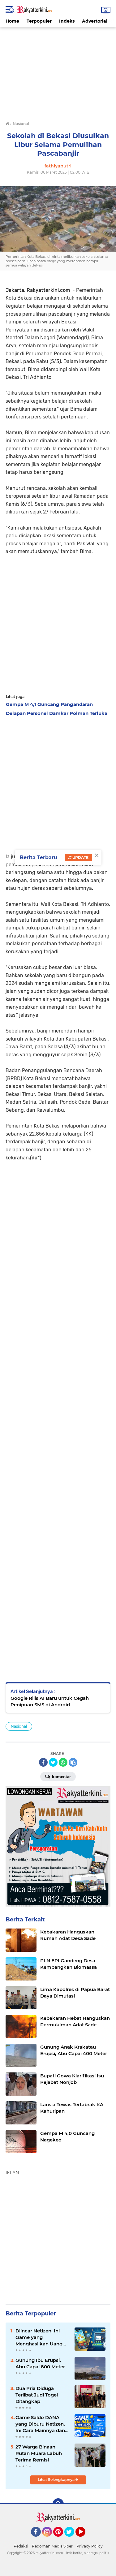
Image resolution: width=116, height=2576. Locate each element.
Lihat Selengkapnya (57, 2480)
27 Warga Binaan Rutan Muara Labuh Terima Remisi (39, 2453)
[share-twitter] (53, 1762)
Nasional (19, 1726)
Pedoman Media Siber (52, 2546)
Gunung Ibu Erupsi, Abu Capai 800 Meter (40, 2363)
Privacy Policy (90, 2546)
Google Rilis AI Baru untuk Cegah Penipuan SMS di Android (50, 1701)
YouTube (85, 2539)
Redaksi (21, 2546)
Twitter (72, 2539)
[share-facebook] (43, 1762)
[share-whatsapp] (63, 1762)
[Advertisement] (58, 71)
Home (12, 21)
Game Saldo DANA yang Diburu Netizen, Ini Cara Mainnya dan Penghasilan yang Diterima (40, 2424)
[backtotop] (58, 2504)
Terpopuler (39, 21)
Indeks (67, 21)
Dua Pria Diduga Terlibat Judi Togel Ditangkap (37, 2395)
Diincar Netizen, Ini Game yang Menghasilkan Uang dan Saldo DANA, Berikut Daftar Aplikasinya (39, 2337)
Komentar (61, 1777)
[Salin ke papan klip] (73, 1762)
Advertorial (95, 21)
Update (80, 857)
